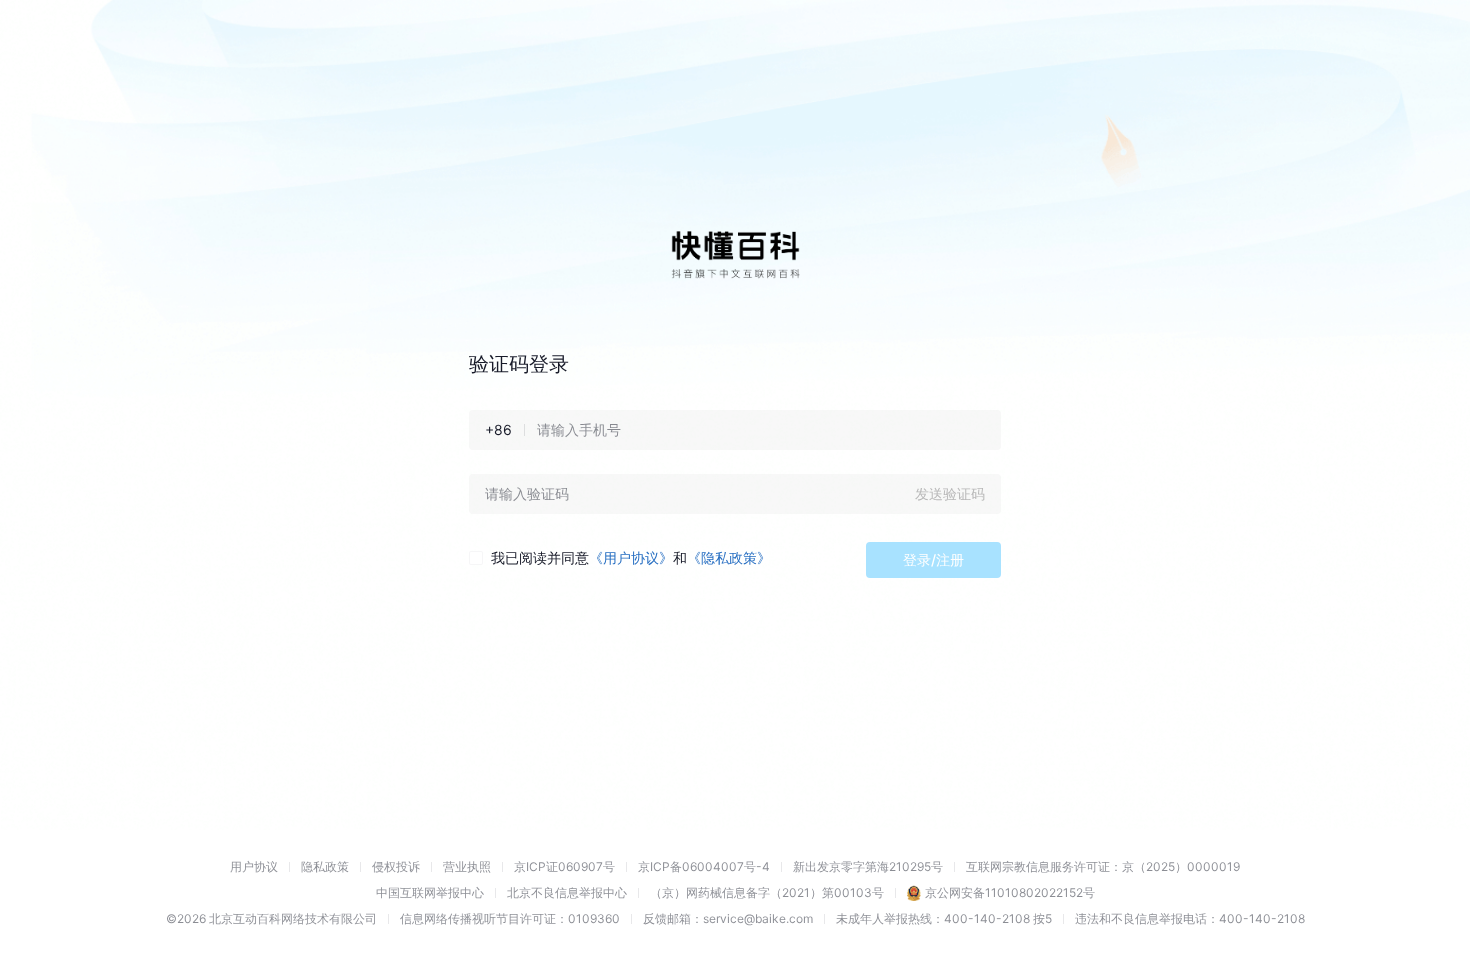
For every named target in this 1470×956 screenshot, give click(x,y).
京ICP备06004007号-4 (704, 866)
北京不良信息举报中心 (567, 892)
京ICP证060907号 (564, 866)
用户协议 (254, 866)
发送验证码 (950, 493)
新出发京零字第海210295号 (868, 866)
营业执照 (467, 866)
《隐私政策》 (729, 557)
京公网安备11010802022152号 (1010, 892)
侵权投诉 (396, 866)
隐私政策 (325, 866)
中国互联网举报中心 (430, 892)
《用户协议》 (631, 557)
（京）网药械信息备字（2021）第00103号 (767, 892)
